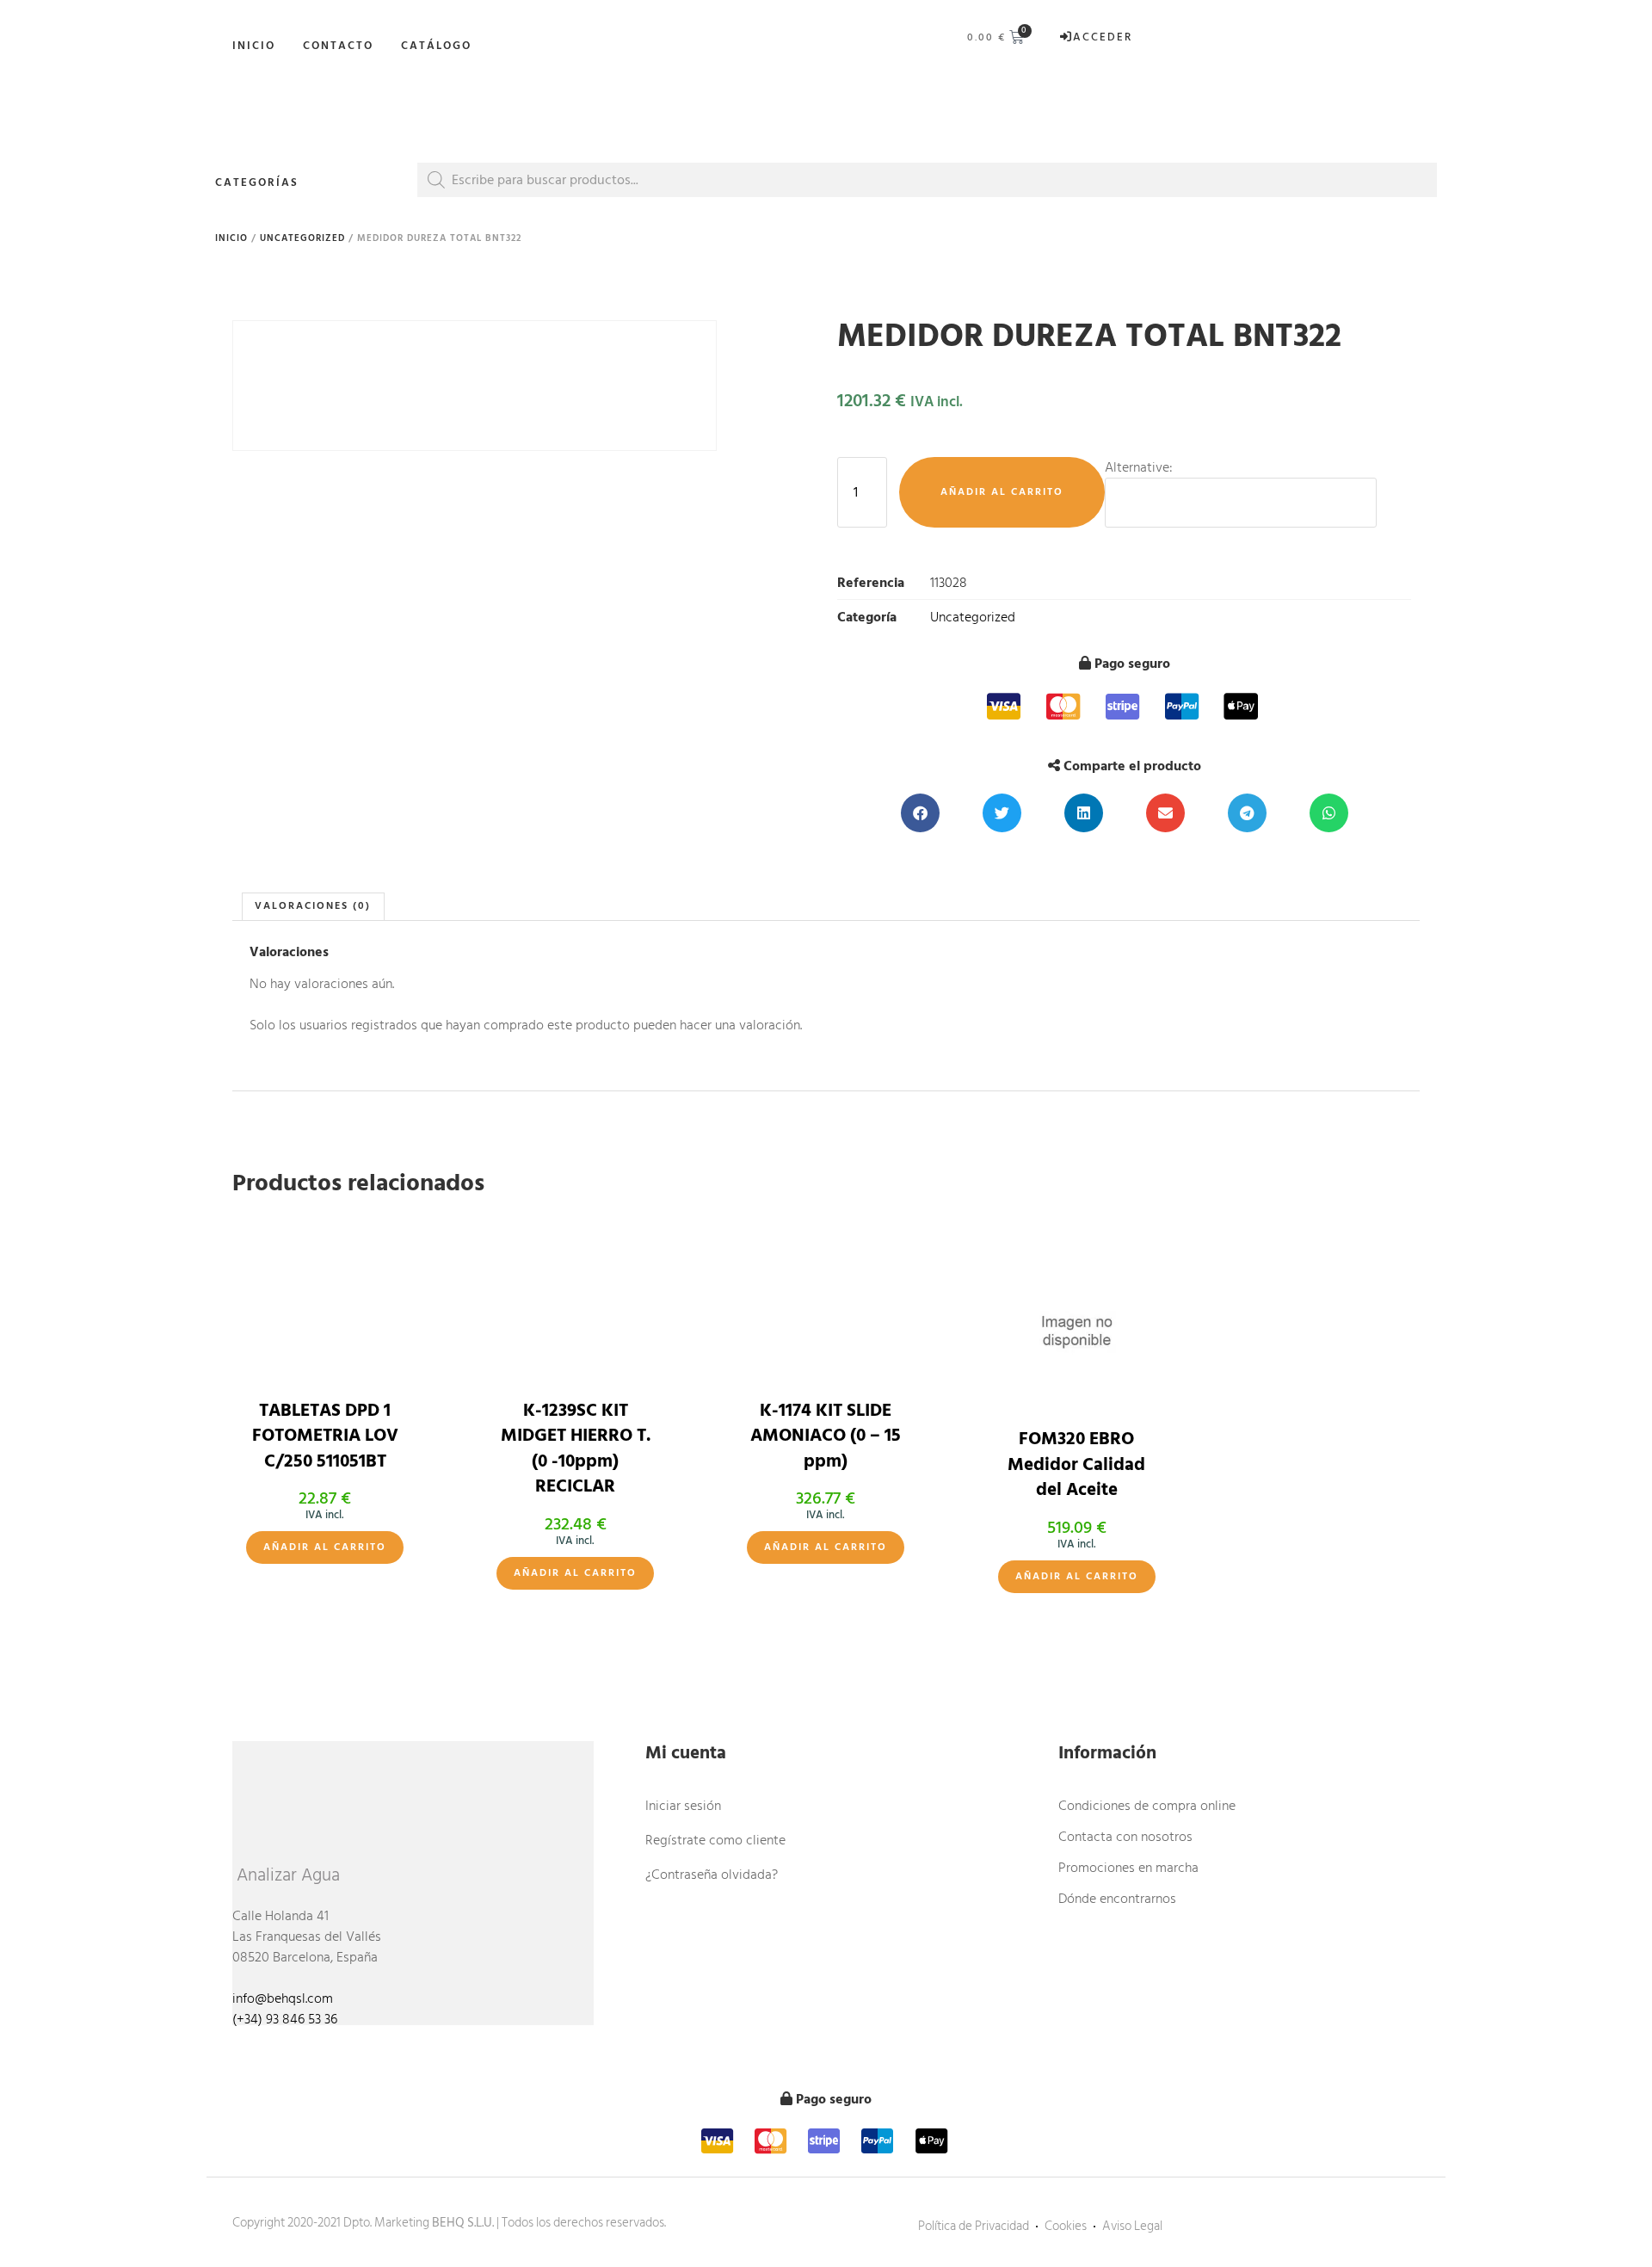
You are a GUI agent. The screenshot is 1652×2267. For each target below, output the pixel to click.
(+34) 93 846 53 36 (285, 2019)
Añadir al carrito (1002, 492)
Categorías (257, 182)
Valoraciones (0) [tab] (313, 906)
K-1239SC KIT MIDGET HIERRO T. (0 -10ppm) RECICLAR (576, 1449)
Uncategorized (302, 238)
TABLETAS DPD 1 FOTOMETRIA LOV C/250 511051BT (325, 1436)
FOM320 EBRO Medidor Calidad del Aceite (1076, 1464)
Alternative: (1139, 467)
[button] (920, 813)
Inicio (254, 46)
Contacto (338, 46)
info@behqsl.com (283, 1998)
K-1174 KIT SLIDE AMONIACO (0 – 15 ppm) (826, 1436)
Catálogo (436, 46)
